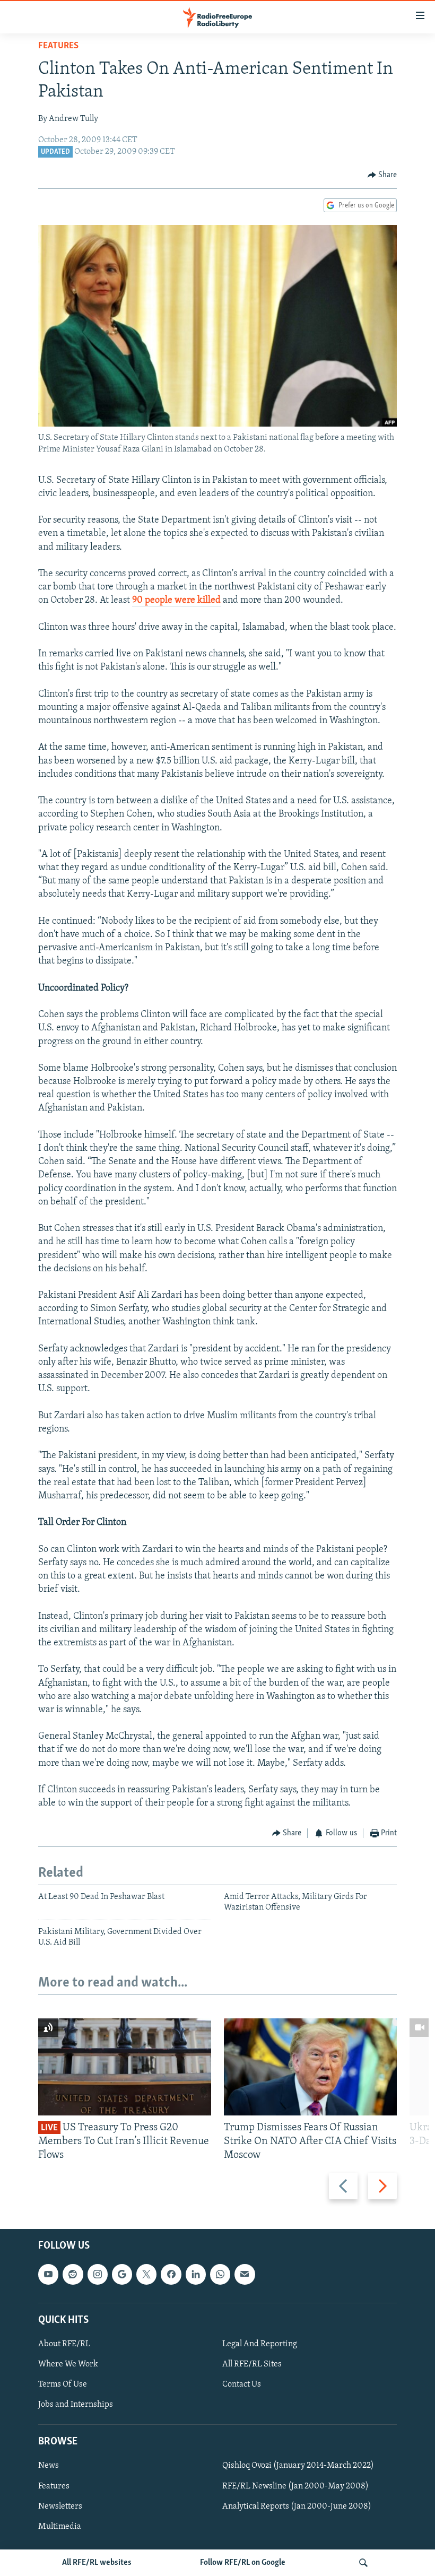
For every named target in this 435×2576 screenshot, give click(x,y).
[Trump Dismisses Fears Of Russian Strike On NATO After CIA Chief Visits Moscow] (310, 2067)
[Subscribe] (245, 2275)
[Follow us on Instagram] (98, 2275)
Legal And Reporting (260, 2344)
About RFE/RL (64, 2344)
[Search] (363, 2563)
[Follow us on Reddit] (73, 2275)
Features (58, 46)
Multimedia (60, 2527)
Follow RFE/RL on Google (243, 2563)
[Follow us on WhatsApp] (220, 2275)
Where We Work (68, 2364)
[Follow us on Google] (122, 2275)
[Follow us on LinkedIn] (196, 2275)
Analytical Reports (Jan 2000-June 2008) (297, 2506)
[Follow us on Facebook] (171, 2275)
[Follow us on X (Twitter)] (146, 2275)
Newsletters (60, 2506)
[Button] (382, 175)
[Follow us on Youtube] (48, 2275)
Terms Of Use (63, 2384)
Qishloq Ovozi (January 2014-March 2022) (298, 2466)
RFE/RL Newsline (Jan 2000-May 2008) (295, 2486)
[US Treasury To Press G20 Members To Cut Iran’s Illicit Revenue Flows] (125, 2067)
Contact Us (242, 2384)
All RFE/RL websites (97, 2563)
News (49, 2466)
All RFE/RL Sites (252, 2364)
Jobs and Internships (76, 2405)
